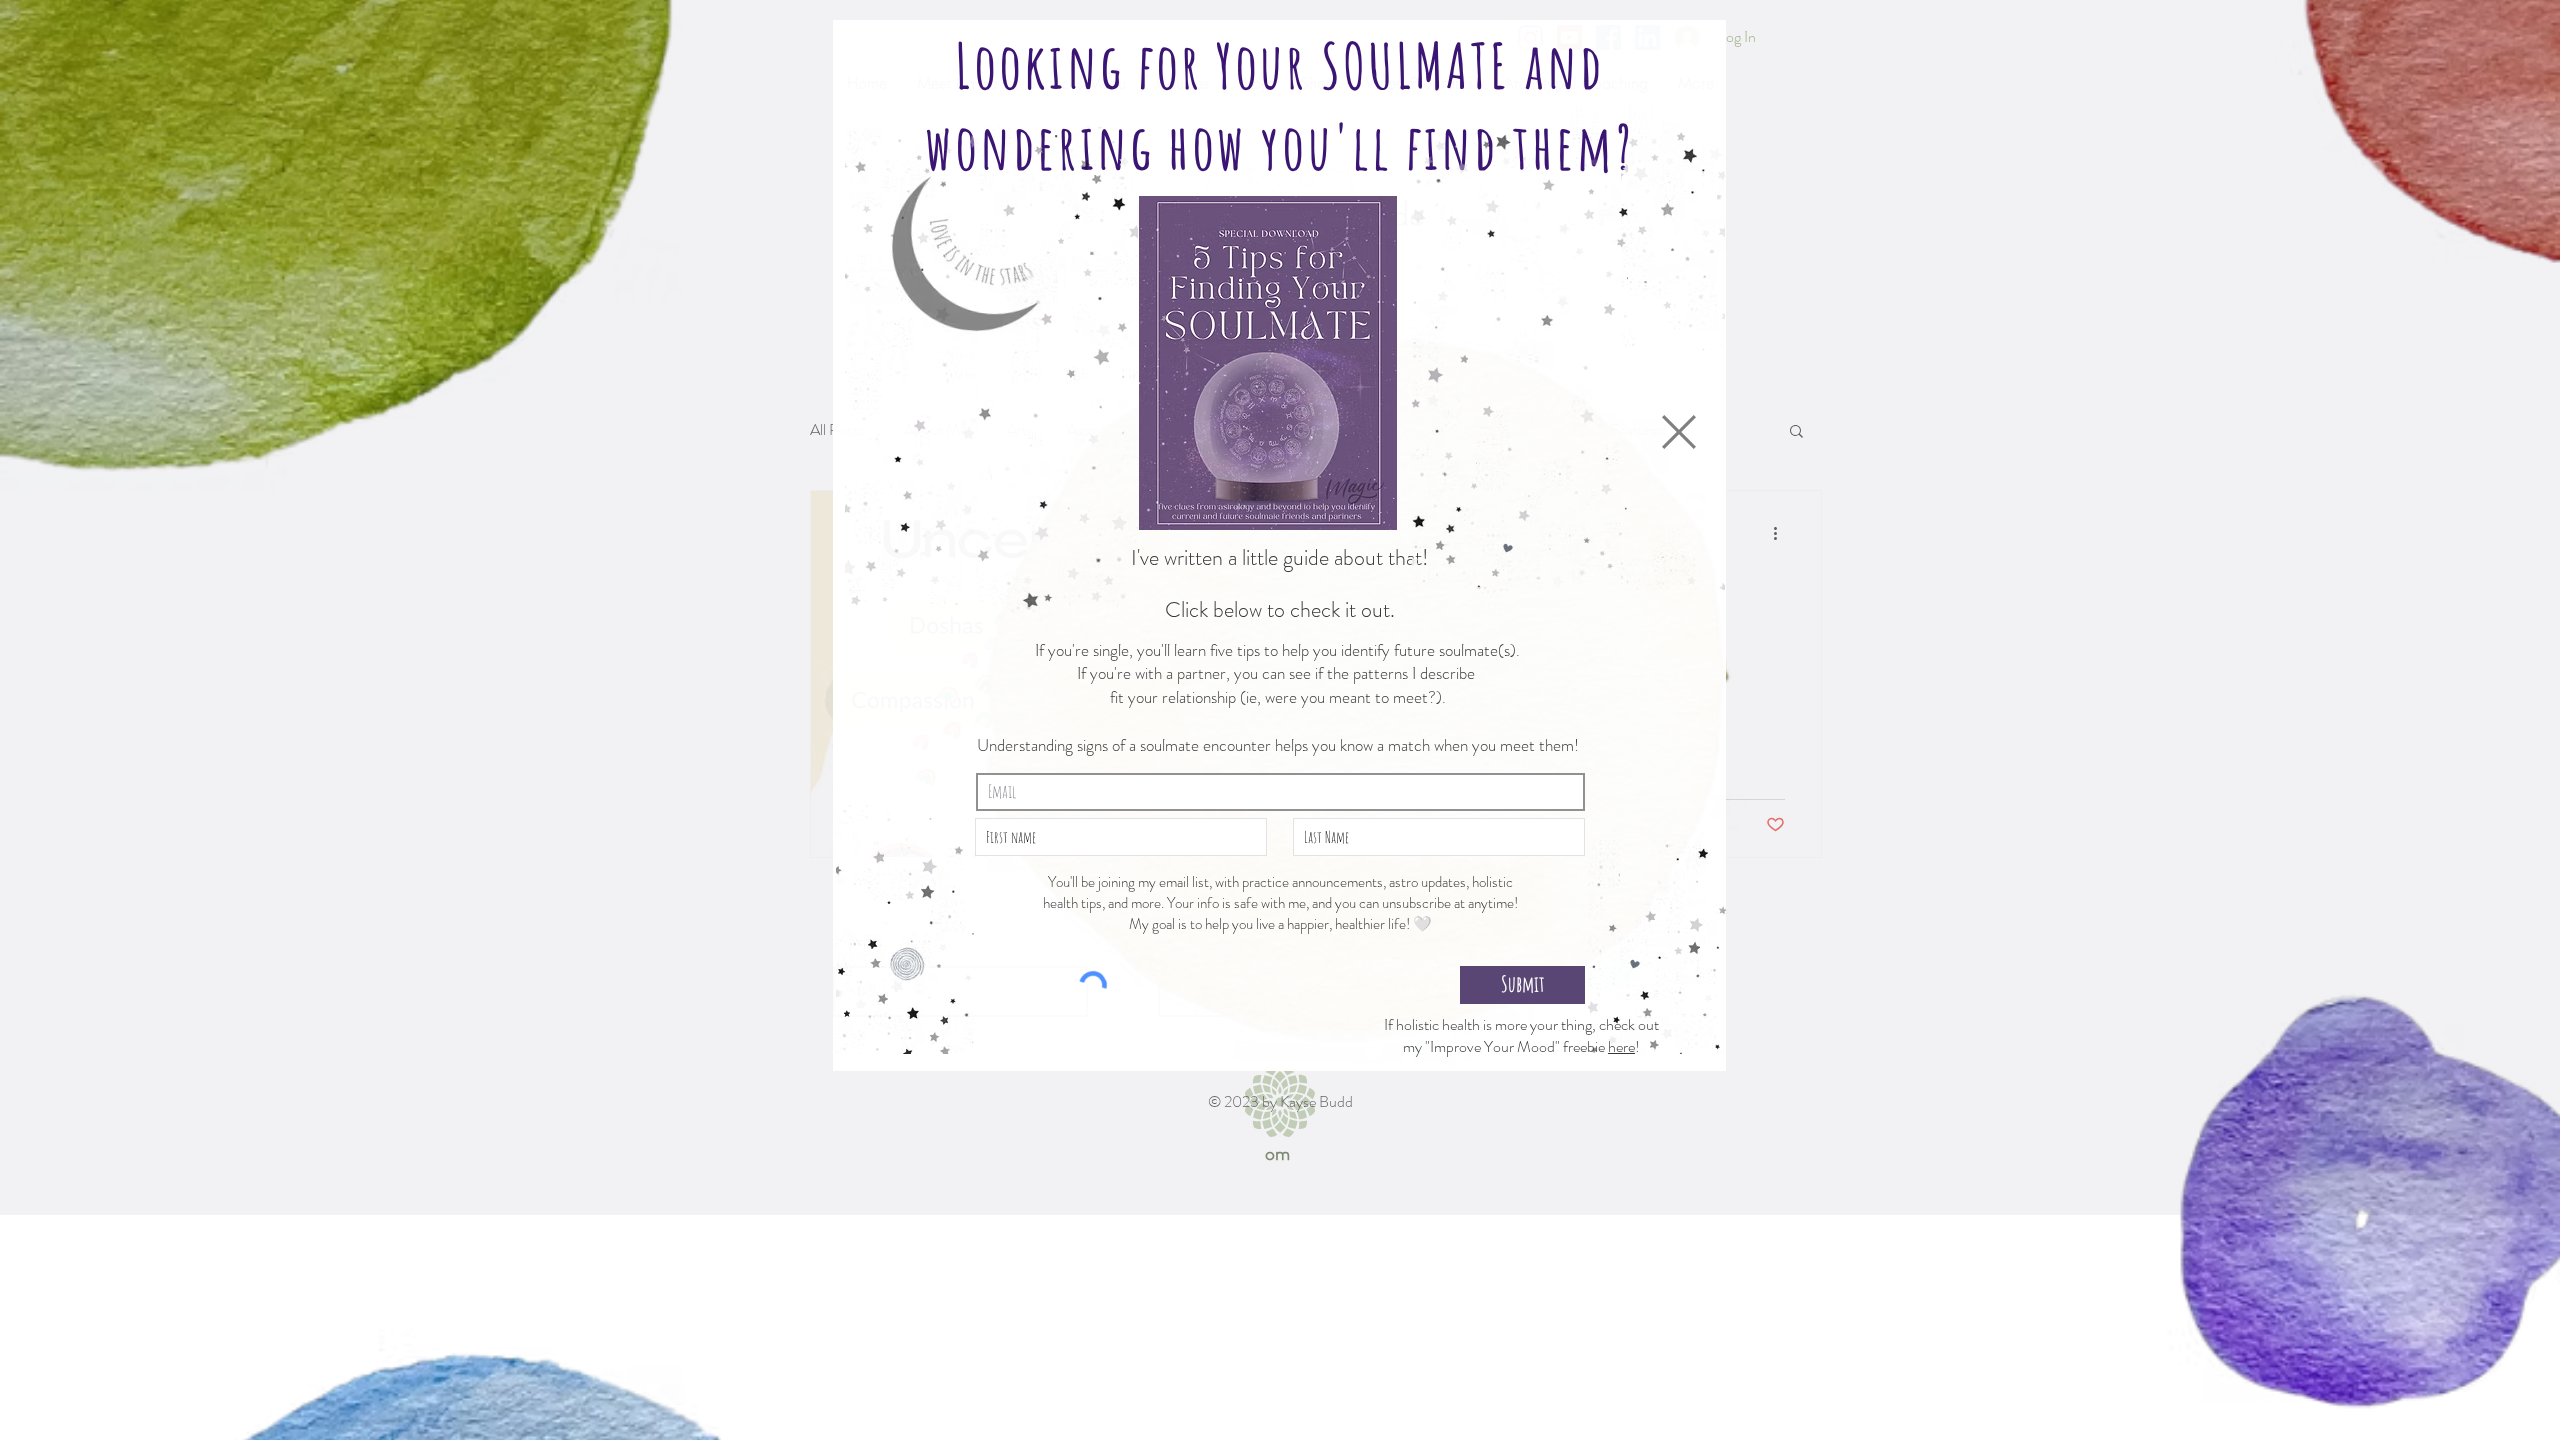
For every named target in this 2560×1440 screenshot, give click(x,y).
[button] (1679, 432)
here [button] (1621, 1046)
